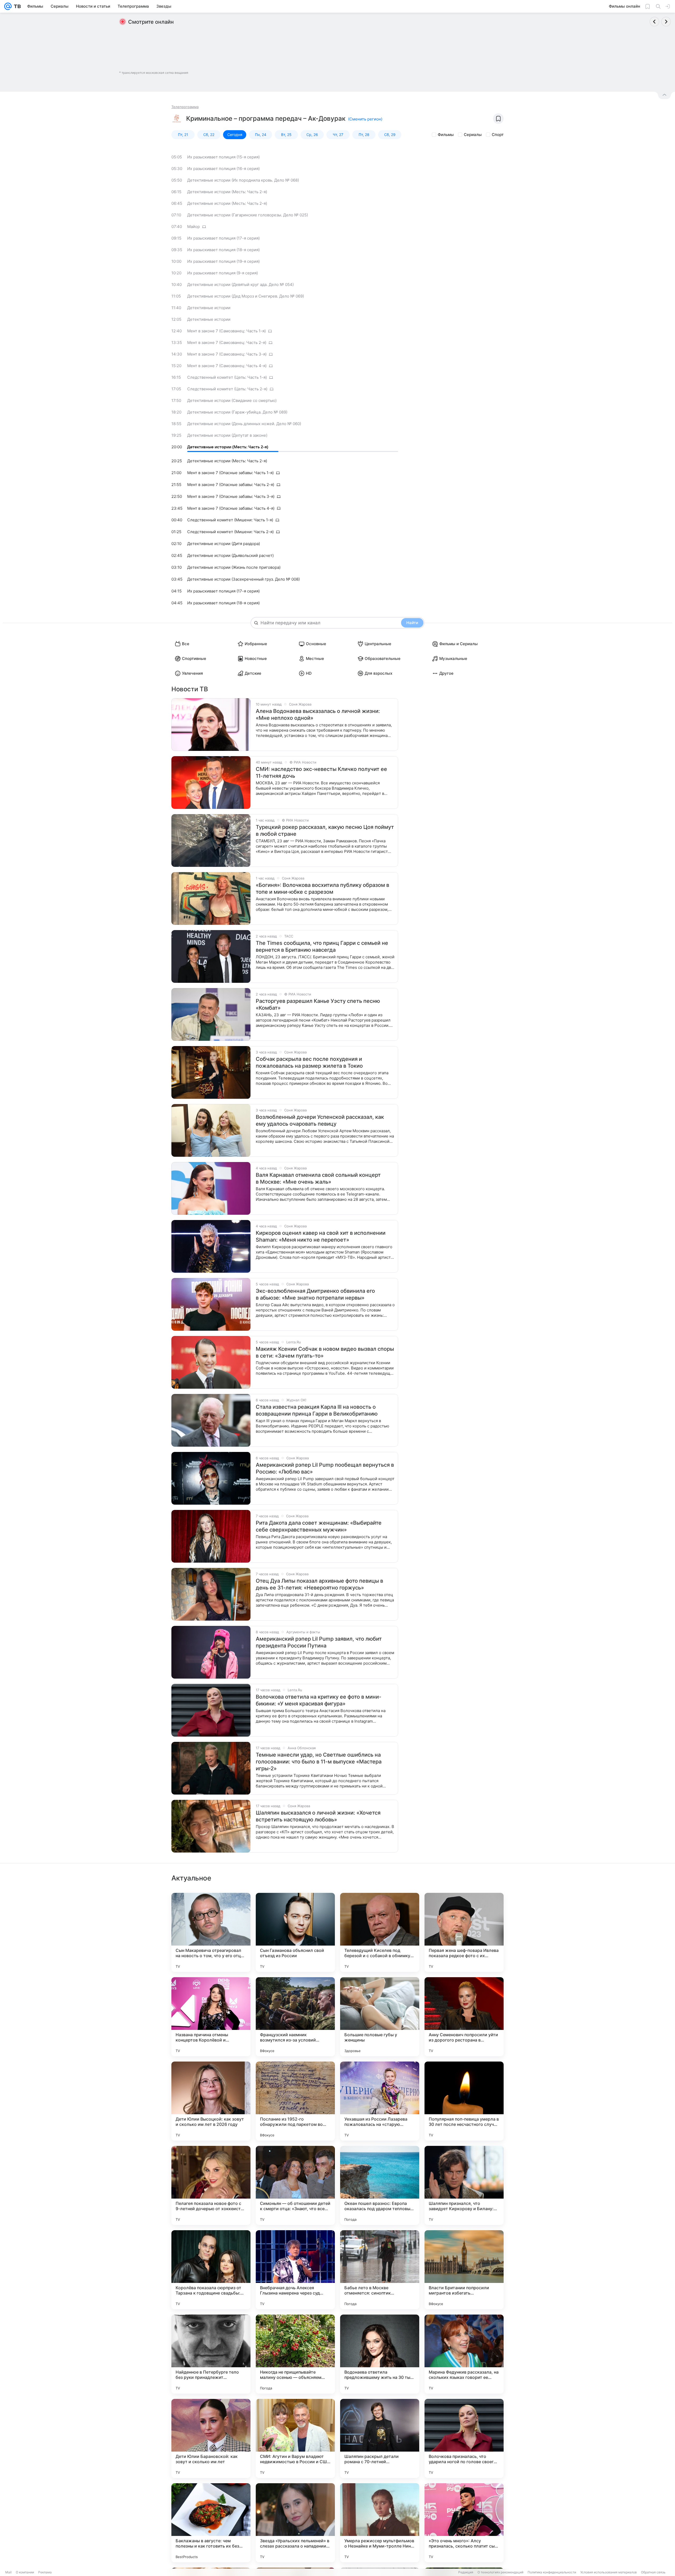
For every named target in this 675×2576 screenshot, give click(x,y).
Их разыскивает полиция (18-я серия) (223, 250)
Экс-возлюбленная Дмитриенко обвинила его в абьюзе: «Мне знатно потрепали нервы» (315, 1294)
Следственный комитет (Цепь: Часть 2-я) (227, 389)
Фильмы (446, 135)
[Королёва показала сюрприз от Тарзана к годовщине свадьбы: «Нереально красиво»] (211, 2270)
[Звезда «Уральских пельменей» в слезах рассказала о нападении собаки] (295, 2523)
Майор (194, 227)
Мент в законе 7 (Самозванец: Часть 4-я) (227, 366)
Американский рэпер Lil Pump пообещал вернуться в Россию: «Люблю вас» (325, 1468)
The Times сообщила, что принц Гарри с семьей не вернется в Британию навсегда (322, 946)
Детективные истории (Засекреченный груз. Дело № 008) (244, 579)
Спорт (498, 135)
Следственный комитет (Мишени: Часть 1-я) (230, 520)
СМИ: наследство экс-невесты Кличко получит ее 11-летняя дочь (321, 772)
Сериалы (473, 135)
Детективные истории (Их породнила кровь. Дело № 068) (243, 180)
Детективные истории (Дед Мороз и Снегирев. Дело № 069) (246, 296)
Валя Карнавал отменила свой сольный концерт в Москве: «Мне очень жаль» (318, 1178)
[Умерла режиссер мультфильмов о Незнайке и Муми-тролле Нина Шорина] (380, 2523)
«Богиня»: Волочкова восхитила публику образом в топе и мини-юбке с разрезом (322, 888)
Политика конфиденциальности (552, 2572)
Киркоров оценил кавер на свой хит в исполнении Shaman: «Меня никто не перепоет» (321, 1236)
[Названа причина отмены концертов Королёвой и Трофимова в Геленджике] (211, 2017)
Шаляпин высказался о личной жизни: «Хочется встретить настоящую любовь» (318, 1816)
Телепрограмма (185, 107)
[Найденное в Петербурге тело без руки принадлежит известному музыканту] (211, 2354)
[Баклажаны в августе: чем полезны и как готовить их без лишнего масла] (211, 2523)
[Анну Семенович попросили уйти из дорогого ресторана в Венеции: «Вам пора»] (464, 2017)
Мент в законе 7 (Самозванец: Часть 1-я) (226, 331)
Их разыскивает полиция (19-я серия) (223, 261)
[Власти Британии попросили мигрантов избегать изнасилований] (464, 2270)
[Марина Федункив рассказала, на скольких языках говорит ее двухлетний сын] (464, 2354)
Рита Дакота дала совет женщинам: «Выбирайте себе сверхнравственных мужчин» (319, 1526)
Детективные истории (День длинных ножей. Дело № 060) (244, 424)
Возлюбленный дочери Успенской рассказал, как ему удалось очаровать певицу (320, 1120)
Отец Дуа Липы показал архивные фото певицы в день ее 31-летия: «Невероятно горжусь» (319, 1584)
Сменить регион (365, 119)
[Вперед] (666, 22)
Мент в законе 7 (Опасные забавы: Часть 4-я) (231, 508)
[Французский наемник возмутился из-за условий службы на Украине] (295, 2017)
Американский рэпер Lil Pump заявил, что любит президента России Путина (319, 1642)
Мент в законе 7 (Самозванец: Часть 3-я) (227, 354)
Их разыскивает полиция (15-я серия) (223, 157)
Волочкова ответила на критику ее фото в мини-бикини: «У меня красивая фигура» (319, 1700)
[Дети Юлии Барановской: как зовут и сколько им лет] (211, 2438)
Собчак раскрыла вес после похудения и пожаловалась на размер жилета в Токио (309, 1062)
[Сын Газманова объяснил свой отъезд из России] (295, 1932)
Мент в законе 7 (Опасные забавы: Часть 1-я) (230, 473)
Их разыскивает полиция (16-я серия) (223, 169)
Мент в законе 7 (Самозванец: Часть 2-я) (227, 342)
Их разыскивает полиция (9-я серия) (223, 273)
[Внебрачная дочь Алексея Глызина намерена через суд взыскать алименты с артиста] (295, 2270)
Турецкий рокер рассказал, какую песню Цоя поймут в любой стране (325, 830)
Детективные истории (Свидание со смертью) (232, 400)
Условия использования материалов (609, 2572)
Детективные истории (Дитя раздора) (224, 544)
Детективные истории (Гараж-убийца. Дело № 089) (237, 412)
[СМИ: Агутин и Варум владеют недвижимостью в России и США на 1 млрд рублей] (295, 2438)
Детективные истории (209, 308)
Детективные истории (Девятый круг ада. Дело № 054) (240, 285)
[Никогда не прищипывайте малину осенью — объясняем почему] (295, 2354)
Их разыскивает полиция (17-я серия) (223, 238)
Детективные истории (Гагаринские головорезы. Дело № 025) (248, 215)
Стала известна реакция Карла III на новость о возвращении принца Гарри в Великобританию (317, 1410)
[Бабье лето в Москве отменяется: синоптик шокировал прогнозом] (380, 2270)
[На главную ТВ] (16, 6)
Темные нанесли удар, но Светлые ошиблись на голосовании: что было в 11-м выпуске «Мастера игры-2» (319, 1762)
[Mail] (8, 6)
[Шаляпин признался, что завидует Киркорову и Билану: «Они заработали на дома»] (464, 2185)
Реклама (45, 2572)
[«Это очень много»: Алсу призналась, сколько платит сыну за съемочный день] (464, 2523)
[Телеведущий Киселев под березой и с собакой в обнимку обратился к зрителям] (380, 1932)
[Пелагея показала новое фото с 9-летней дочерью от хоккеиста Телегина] (211, 2185)
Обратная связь (653, 2572)
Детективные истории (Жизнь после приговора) (234, 567)
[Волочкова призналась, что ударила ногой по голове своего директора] (464, 2438)
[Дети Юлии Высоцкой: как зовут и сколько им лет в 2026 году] (211, 2101)
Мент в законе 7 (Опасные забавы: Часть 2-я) (231, 485)
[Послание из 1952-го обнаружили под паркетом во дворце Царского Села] (295, 2101)
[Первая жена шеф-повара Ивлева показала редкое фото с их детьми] (464, 1932)
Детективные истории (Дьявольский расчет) (230, 555)
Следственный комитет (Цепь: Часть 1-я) (227, 377)
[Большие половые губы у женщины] (380, 2017)
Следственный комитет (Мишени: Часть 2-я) (230, 532)
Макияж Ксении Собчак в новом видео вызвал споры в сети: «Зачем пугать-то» (325, 1352)
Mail (8, 2572)
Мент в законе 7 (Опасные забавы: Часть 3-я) (231, 496)
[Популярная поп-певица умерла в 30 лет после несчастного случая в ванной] (464, 2101)
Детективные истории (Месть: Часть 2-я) (227, 192)
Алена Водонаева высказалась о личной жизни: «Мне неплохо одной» (318, 715)
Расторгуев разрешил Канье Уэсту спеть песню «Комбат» (318, 1004)
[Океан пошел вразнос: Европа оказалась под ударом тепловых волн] (380, 2185)
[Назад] (654, 22)
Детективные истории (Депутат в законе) (227, 435)
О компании (25, 2572)
